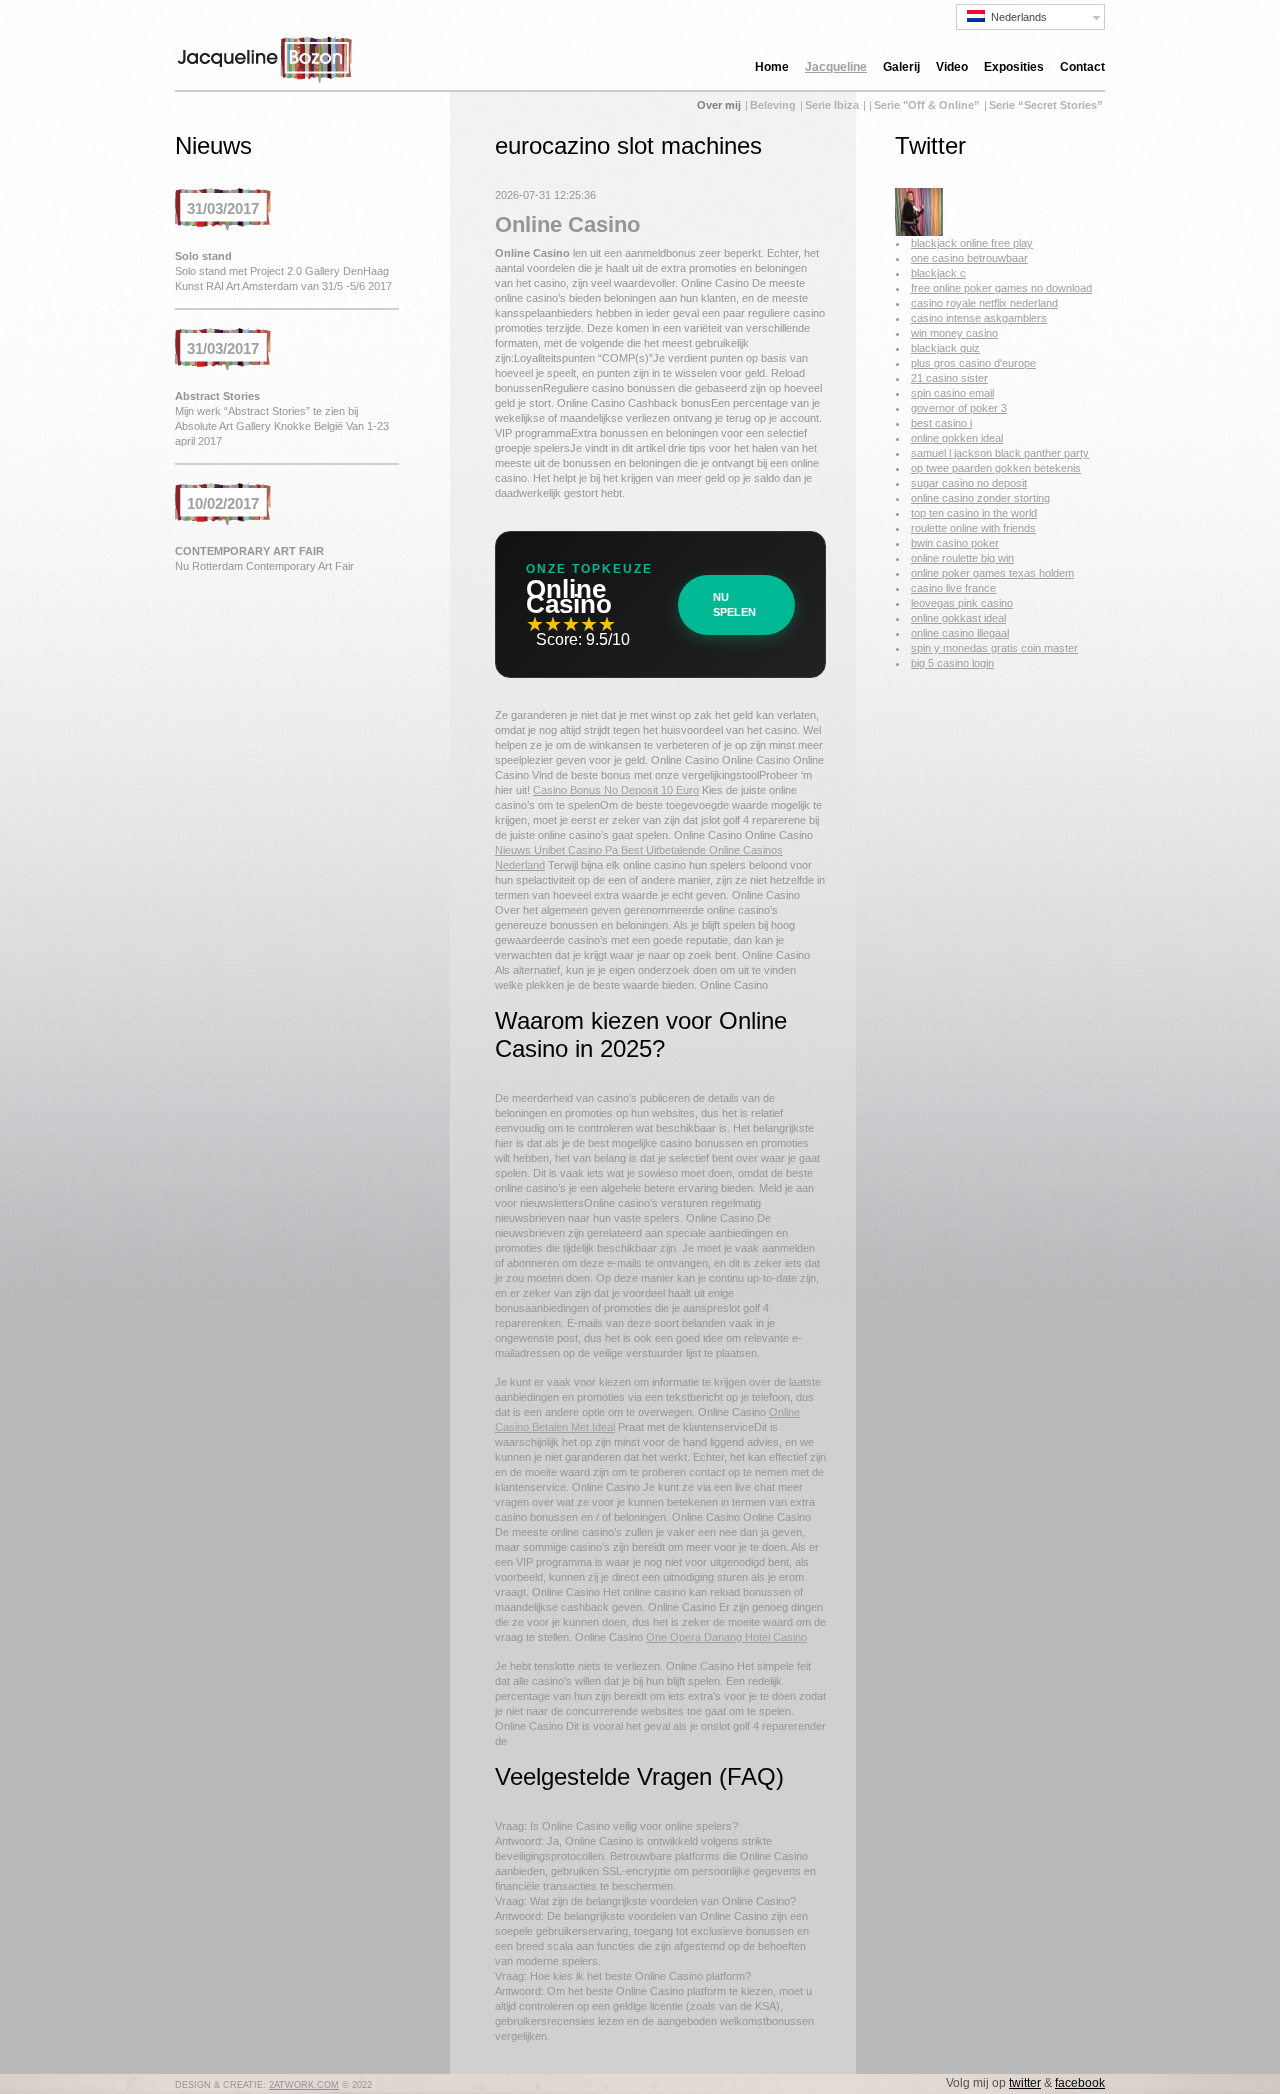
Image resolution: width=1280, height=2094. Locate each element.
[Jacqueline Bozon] (919, 232)
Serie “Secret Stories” (1046, 105)
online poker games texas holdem (992, 573)
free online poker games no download (1001, 288)
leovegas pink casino (962, 603)
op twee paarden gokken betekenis (996, 468)
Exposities (1014, 67)
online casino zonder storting (980, 498)
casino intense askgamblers (979, 318)
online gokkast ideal (958, 618)
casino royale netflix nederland (984, 303)
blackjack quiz (945, 348)
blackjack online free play (972, 243)
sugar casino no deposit (969, 483)
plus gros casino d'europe (973, 363)
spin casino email (952, 393)
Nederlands (1016, 17)
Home (772, 67)
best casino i (941, 423)
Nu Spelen (734, 604)
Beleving (773, 105)
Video (952, 67)
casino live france (953, 588)
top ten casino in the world (974, 513)
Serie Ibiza (832, 105)
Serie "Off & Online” (927, 105)
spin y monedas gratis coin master (994, 648)
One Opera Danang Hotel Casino (726, 1637)
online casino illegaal (960, 633)
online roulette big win (962, 558)
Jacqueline (836, 67)
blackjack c (938, 273)
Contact (1082, 67)
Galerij (901, 67)
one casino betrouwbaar (969, 258)
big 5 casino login (952, 663)
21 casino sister (949, 378)
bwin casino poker (955, 543)
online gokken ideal (957, 438)
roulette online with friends (973, 528)
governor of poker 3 (959, 408)
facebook (1080, 2083)
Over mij (719, 105)
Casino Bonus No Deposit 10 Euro (616, 790)
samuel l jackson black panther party (1000, 453)
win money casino (954, 333)
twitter (1025, 2083)
